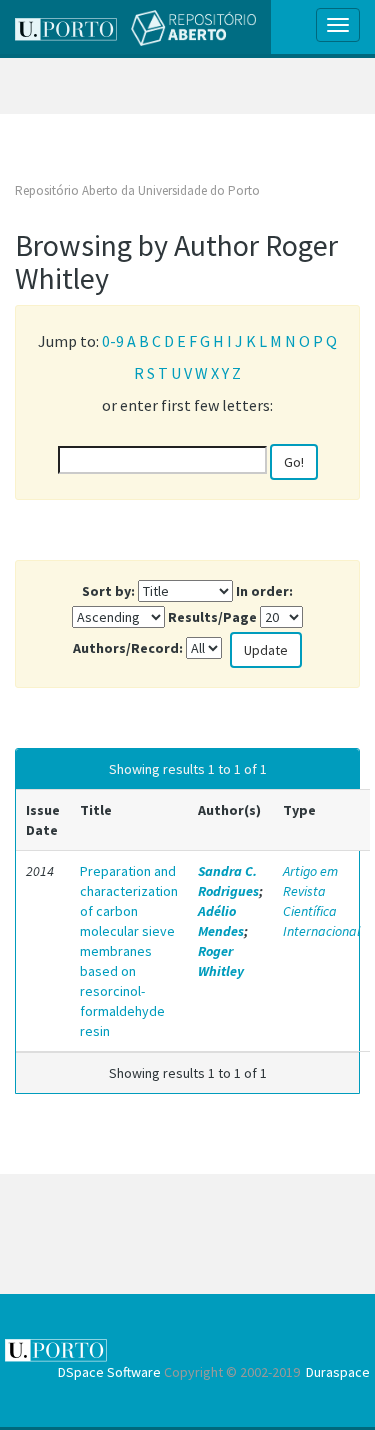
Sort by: (108, 591)
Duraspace (338, 1372)
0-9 (113, 341)
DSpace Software (109, 1372)
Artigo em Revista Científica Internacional (321, 901)
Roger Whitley (221, 961)
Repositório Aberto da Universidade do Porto (137, 190)
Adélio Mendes (221, 921)
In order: (264, 591)
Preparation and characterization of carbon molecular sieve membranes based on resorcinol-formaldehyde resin (129, 951)
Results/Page (212, 617)
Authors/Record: (128, 648)
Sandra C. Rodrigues (228, 881)
